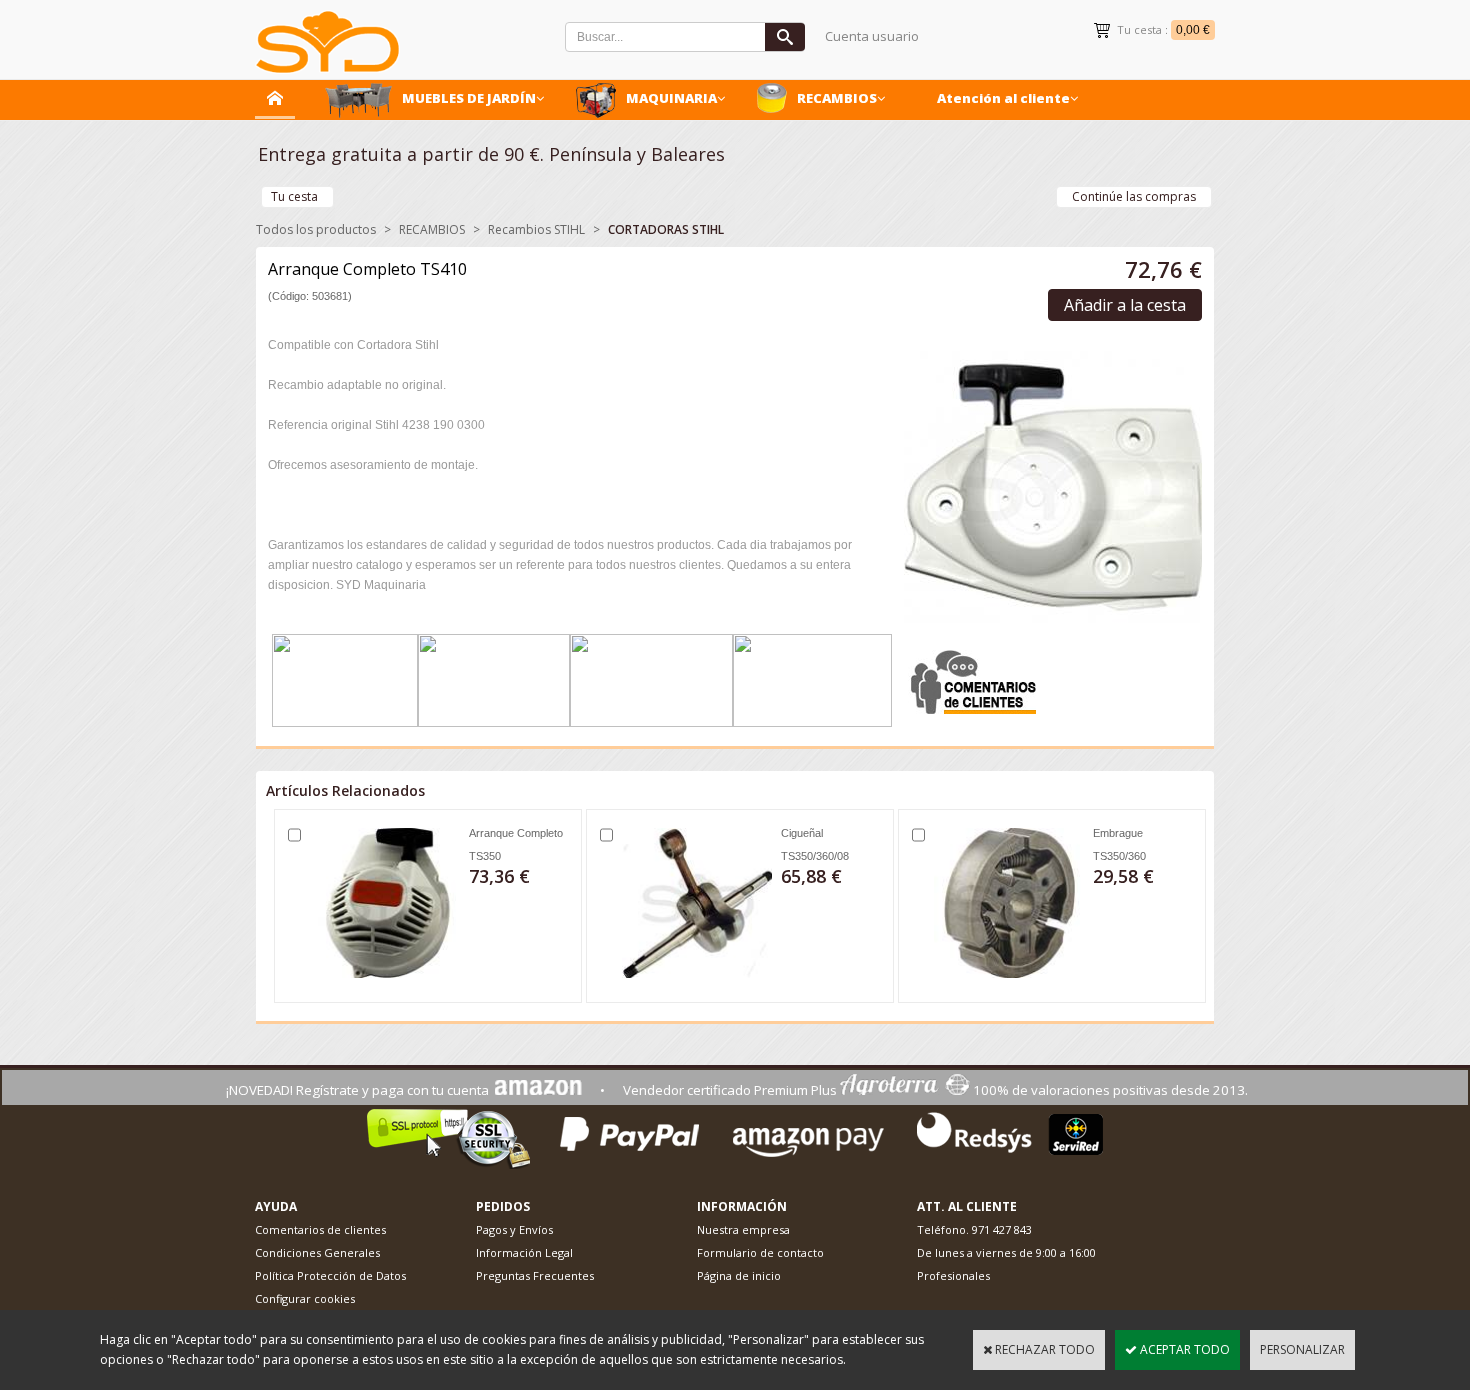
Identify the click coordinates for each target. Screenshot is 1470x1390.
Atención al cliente (1003, 98)
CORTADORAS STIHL (666, 229)
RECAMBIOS (837, 98)
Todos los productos (316, 229)
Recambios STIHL (536, 229)
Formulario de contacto (760, 1252)
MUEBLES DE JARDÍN (469, 98)
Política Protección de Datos (330, 1275)
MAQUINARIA (671, 98)
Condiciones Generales (317, 1252)
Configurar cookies (305, 1298)
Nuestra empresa (743, 1229)
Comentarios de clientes (320, 1229)
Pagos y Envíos (514, 1229)
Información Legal (524, 1252)
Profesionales (953, 1275)
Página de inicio (739, 1275)
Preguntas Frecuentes (535, 1275)
